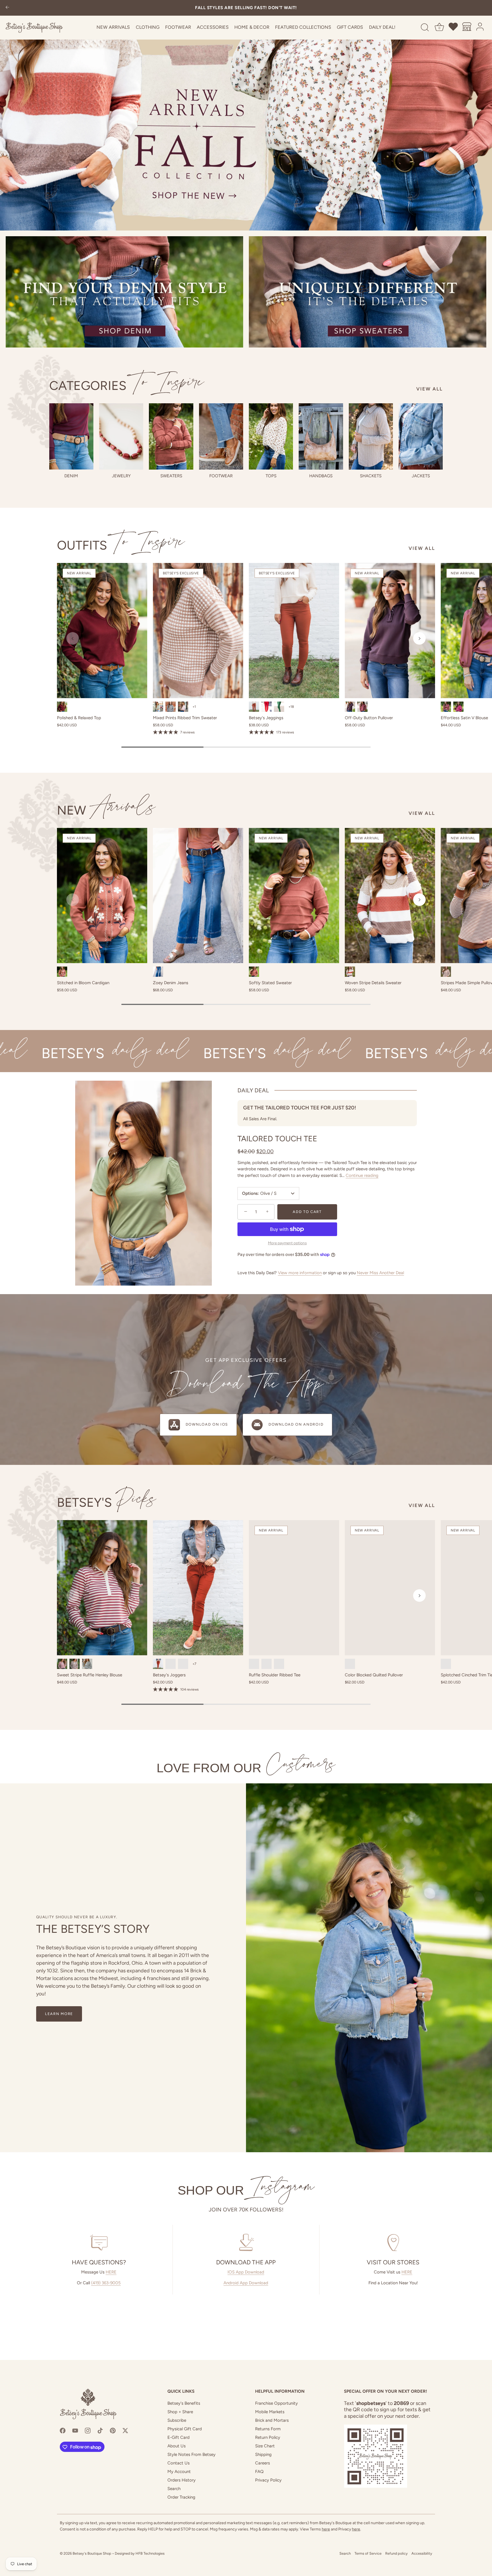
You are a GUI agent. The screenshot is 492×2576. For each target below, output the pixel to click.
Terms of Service (368, 2553)
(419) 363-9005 (106, 2283)
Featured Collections (303, 27)
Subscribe (177, 2420)
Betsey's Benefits (184, 2403)
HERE (111, 2272)
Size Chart (265, 2446)
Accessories (213, 27)
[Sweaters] (171, 436)
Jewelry (121, 476)
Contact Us (179, 2463)
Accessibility (422, 2553)
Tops (271, 476)
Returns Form (268, 2429)
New (106, 810)
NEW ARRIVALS (113, 27)
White (266, 1664)
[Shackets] (371, 436)
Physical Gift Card (185, 2429)
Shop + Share (180, 2412)
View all (430, 389)
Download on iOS (207, 1424)
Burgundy (62, 707)
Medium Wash (158, 972)
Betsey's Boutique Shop (92, 2553)
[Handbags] (321, 436)
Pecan (254, 707)
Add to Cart (307, 1212)
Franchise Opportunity (276, 2403)
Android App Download (246, 2283)
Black (87, 1664)
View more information (300, 1273)
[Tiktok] (100, 2430)
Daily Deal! (382, 27)
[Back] (7, 8)
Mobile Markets (270, 2412)
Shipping (263, 2454)
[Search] (425, 28)
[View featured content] (246, 115)
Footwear (178, 27)
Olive (158, 707)
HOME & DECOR (252, 27)
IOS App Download (246, 2272)
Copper (62, 972)
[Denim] (71, 436)
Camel (279, 1664)
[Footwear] (221, 436)
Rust (254, 972)
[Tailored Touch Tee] (143, 1183)
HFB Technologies (150, 2553)
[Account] (480, 28)
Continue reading (362, 1175)
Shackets (371, 476)
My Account (179, 2472)
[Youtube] (75, 2430)
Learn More (59, 2014)
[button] (73, 638)
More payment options (287, 1243)
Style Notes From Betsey (191, 2454)
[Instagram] (88, 2430)
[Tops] (271, 436)
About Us (177, 2446)
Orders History (182, 2480)
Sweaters (171, 476)
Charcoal (171, 707)
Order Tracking (181, 2497)
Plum (350, 707)
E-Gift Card (179, 2437)
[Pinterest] (113, 2430)
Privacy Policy (268, 2480)
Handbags (321, 476)
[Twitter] (125, 2430)
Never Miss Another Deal (380, 1273)
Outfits (121, 545)
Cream (446, 1664)
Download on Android (296, 1424)
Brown (446, 972)
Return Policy (268, 2437)
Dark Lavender (183, 707)
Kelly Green (279, 707)
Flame (266, 707)
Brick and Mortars (272, 2420)
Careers (263, 2463)
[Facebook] (63, 2430)
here (326, 2529)
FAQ (259, 2472)
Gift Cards (350, 27)
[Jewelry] (121, 436)
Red (183, 1664)
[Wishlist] (454, 28)
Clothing (148, 27)
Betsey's (107, 1502)
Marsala (362, 707)
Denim (71, 476)
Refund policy (396, 2553)
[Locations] (467, 28)
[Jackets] (421, 436)
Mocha (75, 1664)
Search (174, 2489)
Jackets (421, 476)
